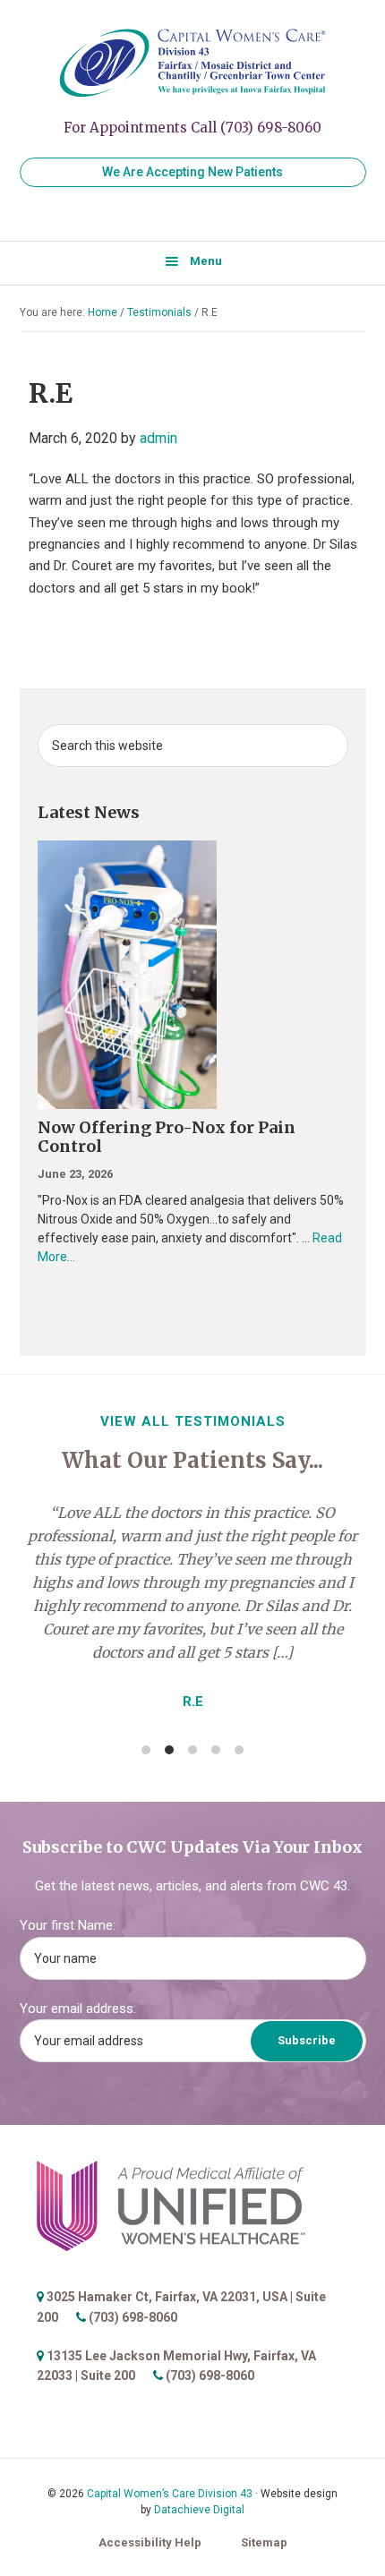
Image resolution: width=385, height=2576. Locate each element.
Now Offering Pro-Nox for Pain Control (167, 1137)
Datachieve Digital (199, 2510)
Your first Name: (68, 1925)
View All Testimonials (193, 1421)
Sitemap (264, 2542)
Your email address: (78, 2009)
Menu (206, 261)
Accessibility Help (150, 2542)
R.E (193, 1702)
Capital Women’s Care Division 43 (170, 2494)
